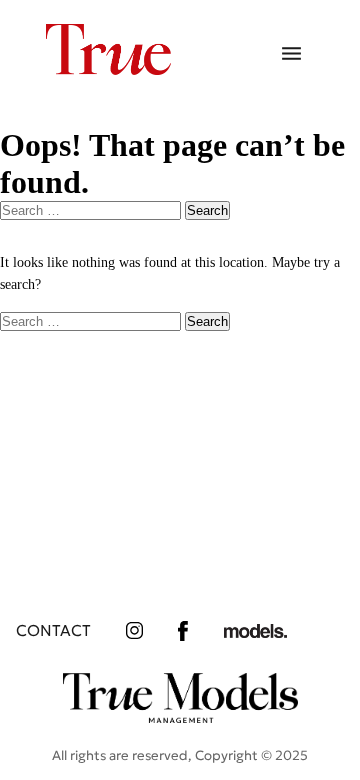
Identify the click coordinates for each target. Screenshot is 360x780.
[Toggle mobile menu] (291, 54)
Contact (53, 630)
